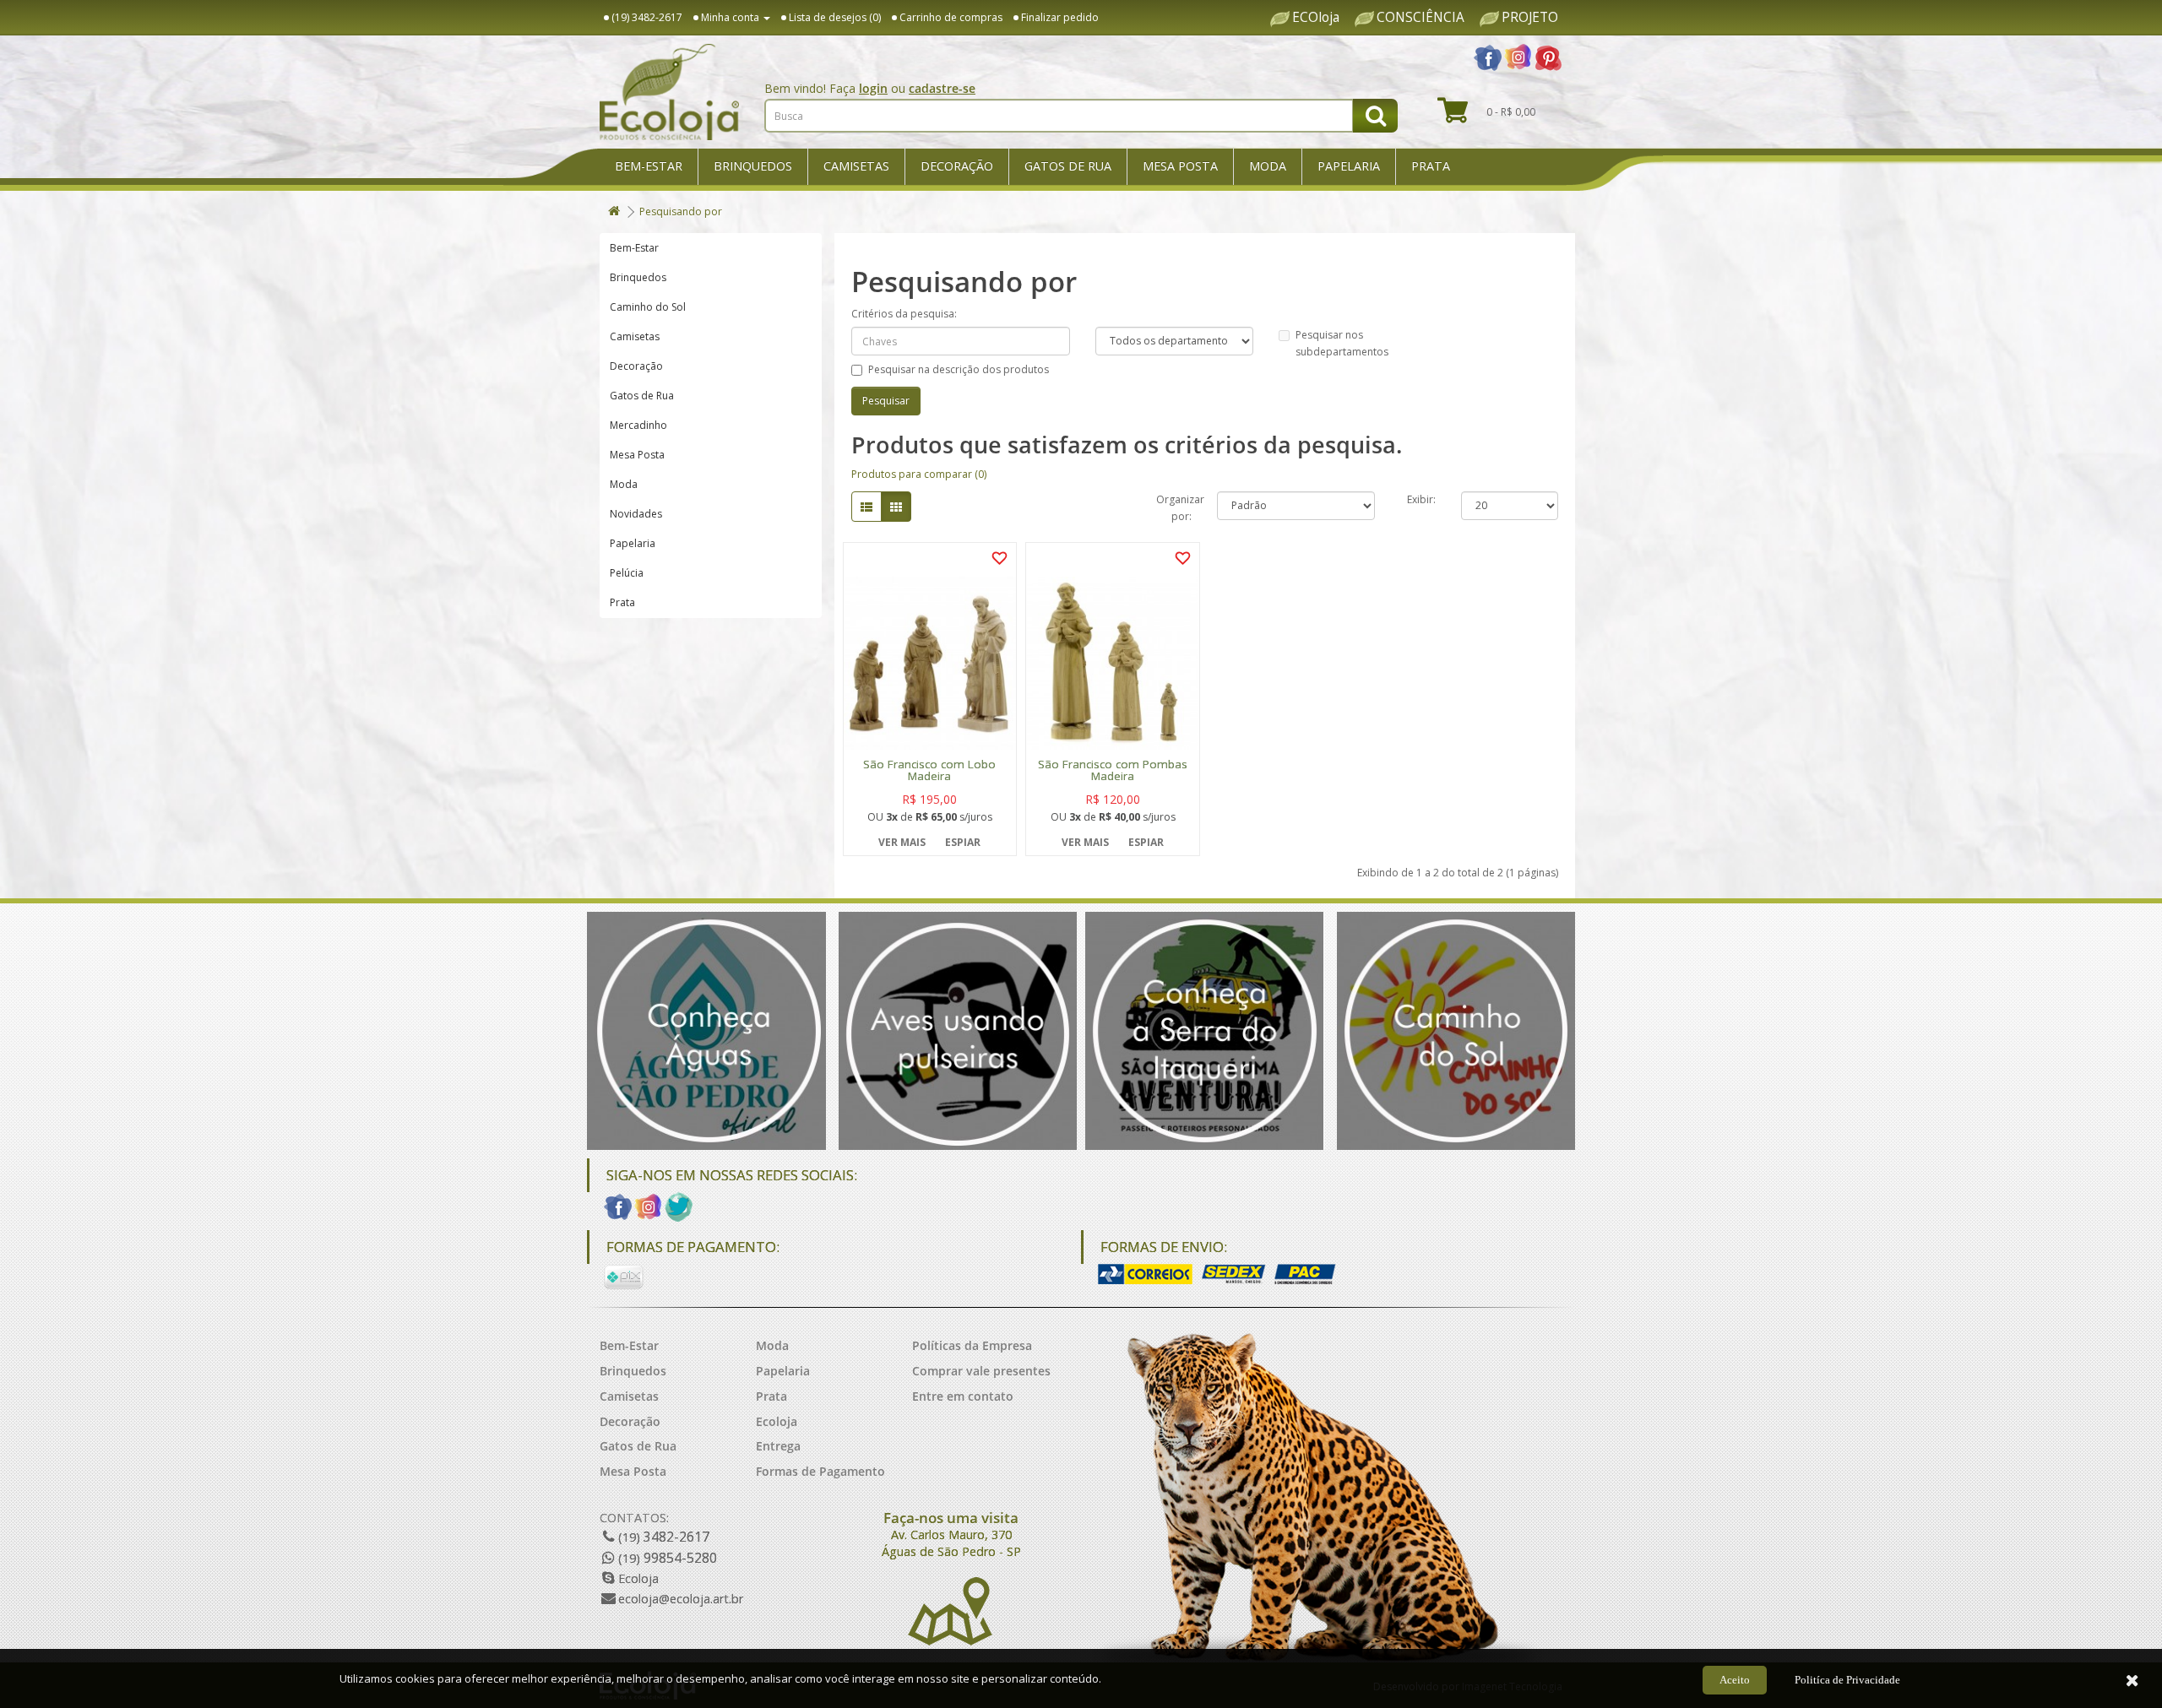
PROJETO (1530, 18)
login (873, 88)
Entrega (778, 1446)
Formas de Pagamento (820, 1471)
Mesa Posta (1180, 166)
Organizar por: (1174, 506)
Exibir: (1421, 499)
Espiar (963, 842)
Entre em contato (963, 1396)
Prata (1431, 166)
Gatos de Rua (1068, 166)
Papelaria (1349, 166)
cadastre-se (942, 88)
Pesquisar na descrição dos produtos (959, 369)
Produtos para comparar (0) (919, 474)
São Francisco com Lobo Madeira (929, 771)
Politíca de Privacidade (1847, 1680)
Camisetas (856, 166)
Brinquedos (753, 166)
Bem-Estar (649, 166)
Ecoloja (777, 1421)
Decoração (957, 166)
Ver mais (902, 842)
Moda (1268, 166)
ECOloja (1316, 18)
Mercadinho (638, 425)
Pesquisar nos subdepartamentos (1342, 343)
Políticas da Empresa (972, 1345)
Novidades (636, 514)
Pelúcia (627, 573)
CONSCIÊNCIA (1421, 18)
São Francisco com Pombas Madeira (1113, 771)
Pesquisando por (681, 211)
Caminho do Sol (648, 307)
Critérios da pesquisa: (904, 314)
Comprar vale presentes (981, 1371)
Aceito (1735, 1680)
